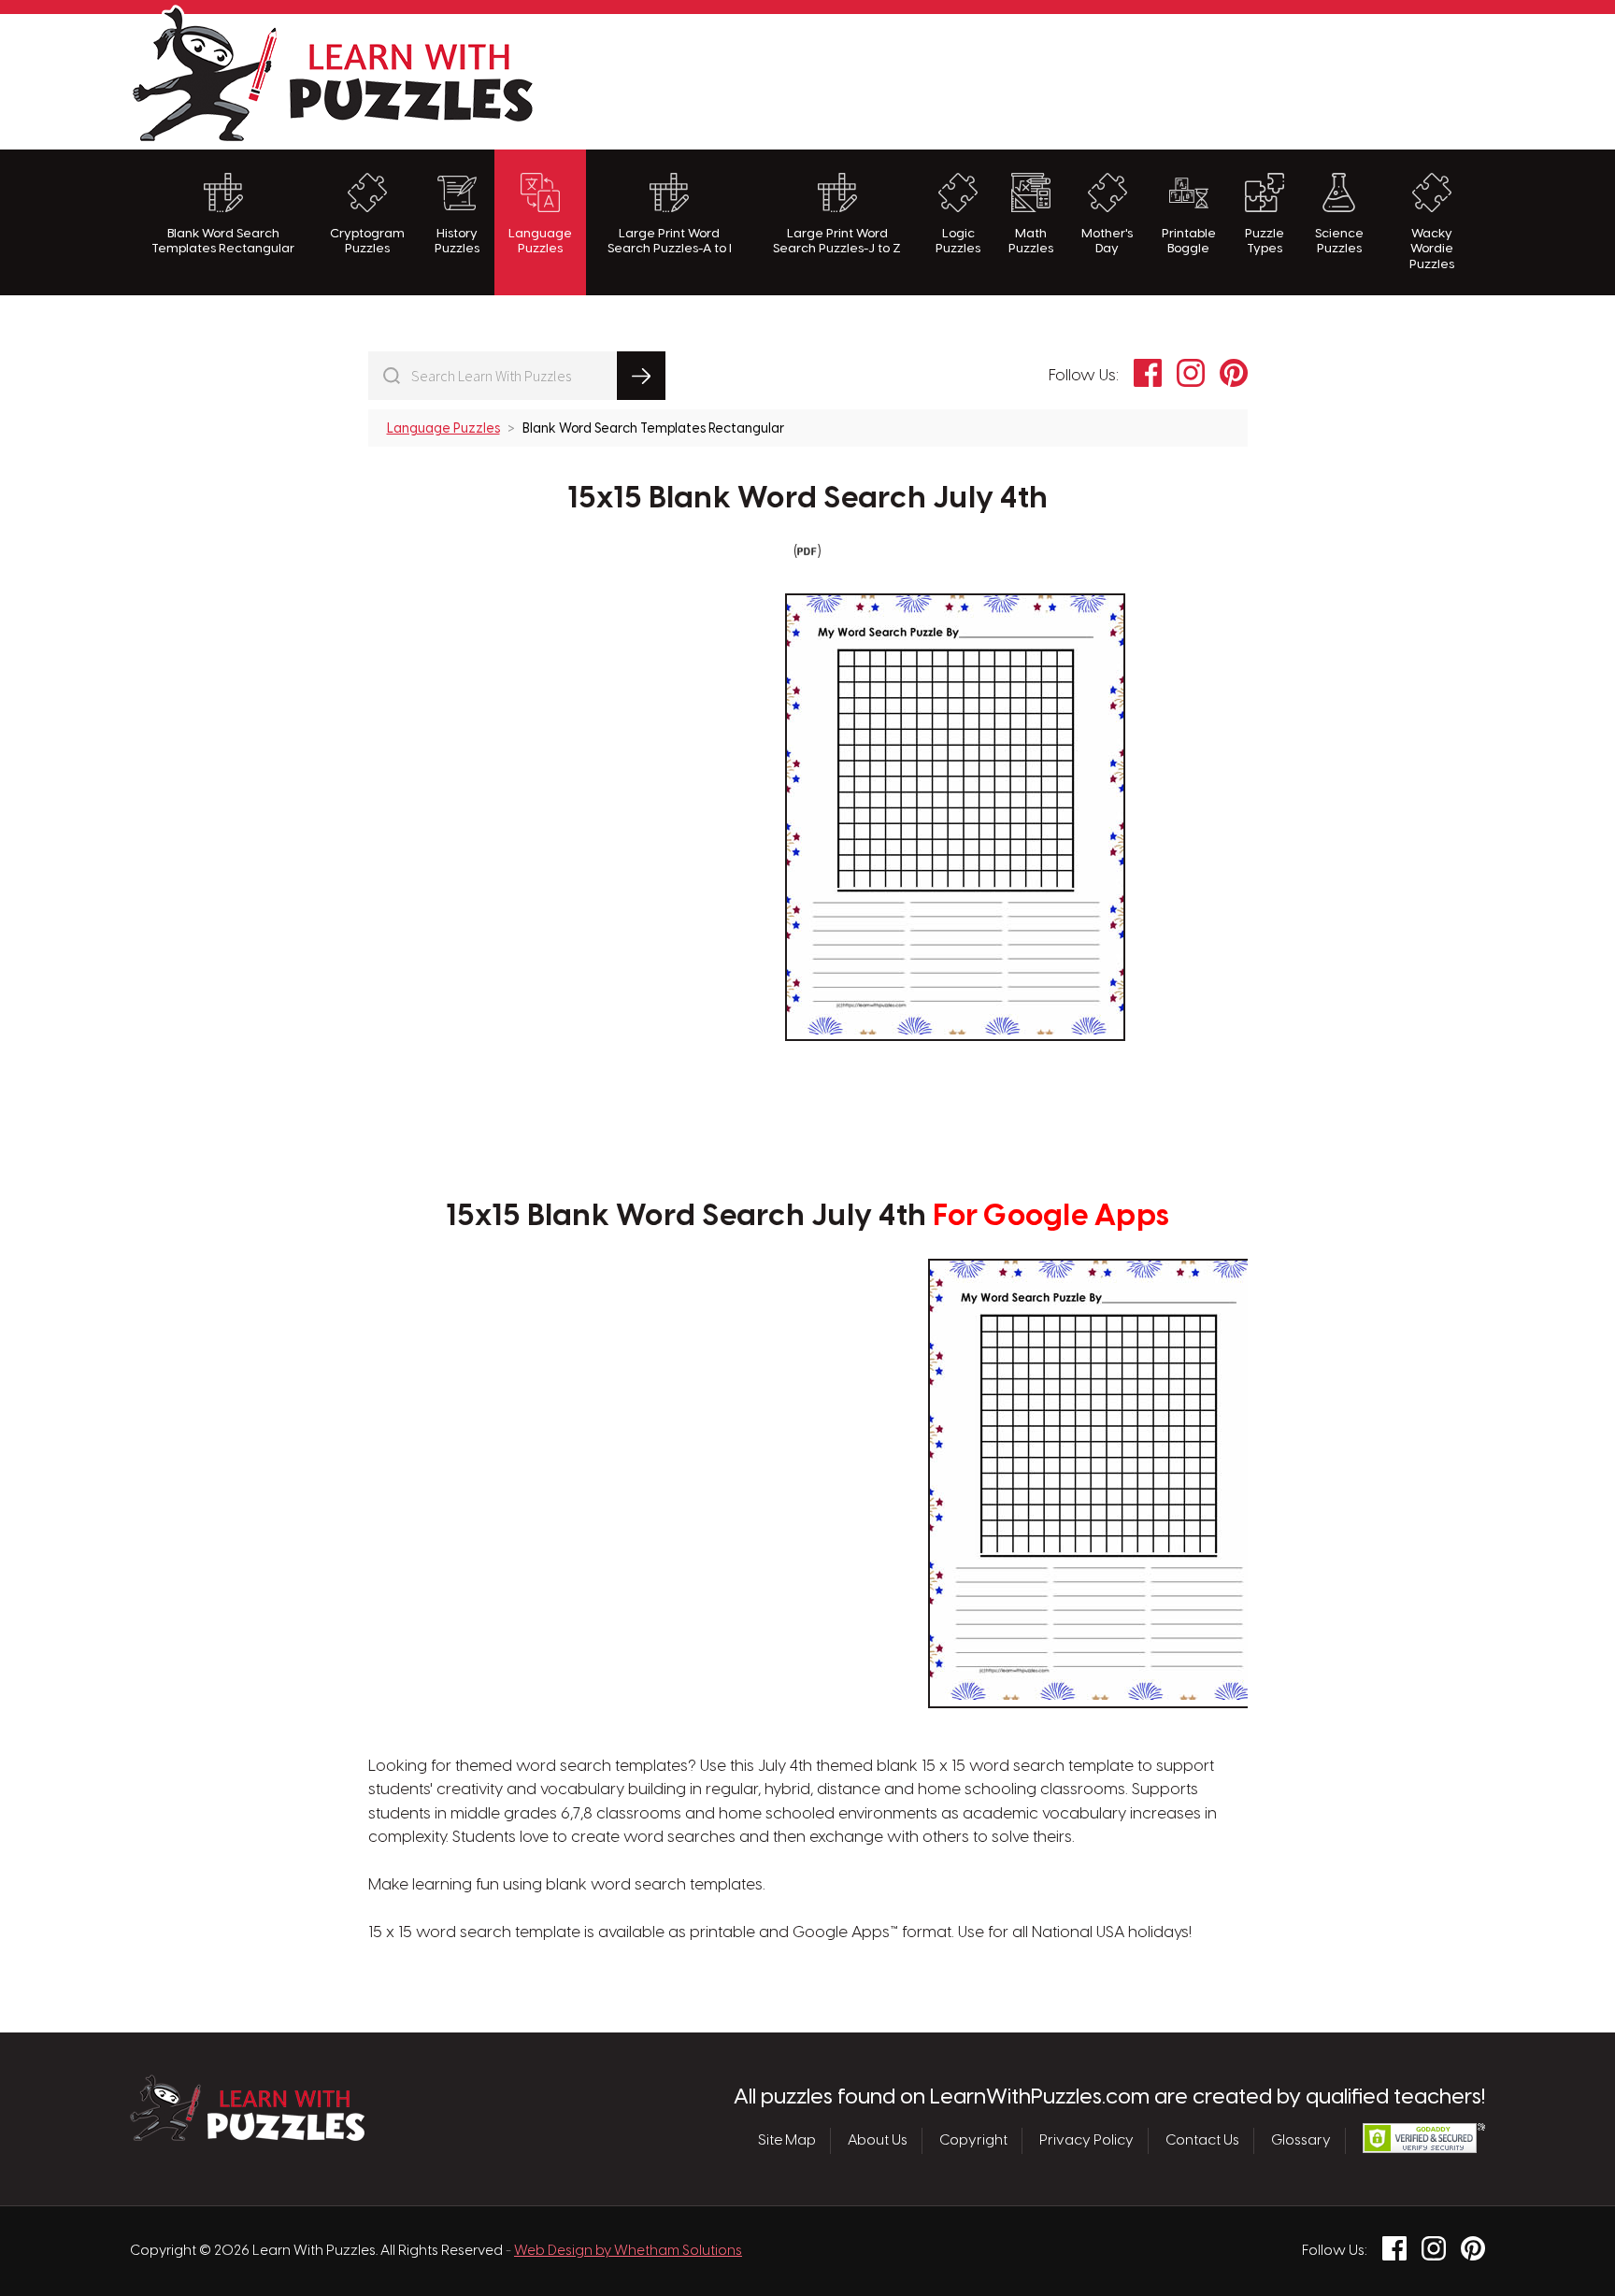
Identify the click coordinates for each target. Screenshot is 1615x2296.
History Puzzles (457, 241)
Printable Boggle (1189, 241)
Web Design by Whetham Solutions (628, 2251)
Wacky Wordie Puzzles (1432, 249)
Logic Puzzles (958, 241)
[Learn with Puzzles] (247, 2136)
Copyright (973, 2141)
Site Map (787, 2141)
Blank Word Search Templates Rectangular (223, 241)
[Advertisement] (1145, 79)
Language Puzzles (540, 241)
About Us (878, 2141)
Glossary (1301, 2141)
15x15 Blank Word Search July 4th (807, 499)
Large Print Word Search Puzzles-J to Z (837, 241)
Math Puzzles (1031, 241)
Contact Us (1202, 2141)
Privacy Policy (1086, 2141)
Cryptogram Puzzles (367, 241)
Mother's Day (1107, 241)
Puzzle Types (1265, 241)
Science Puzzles (1339, 241)
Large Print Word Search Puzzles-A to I (670, 241)
